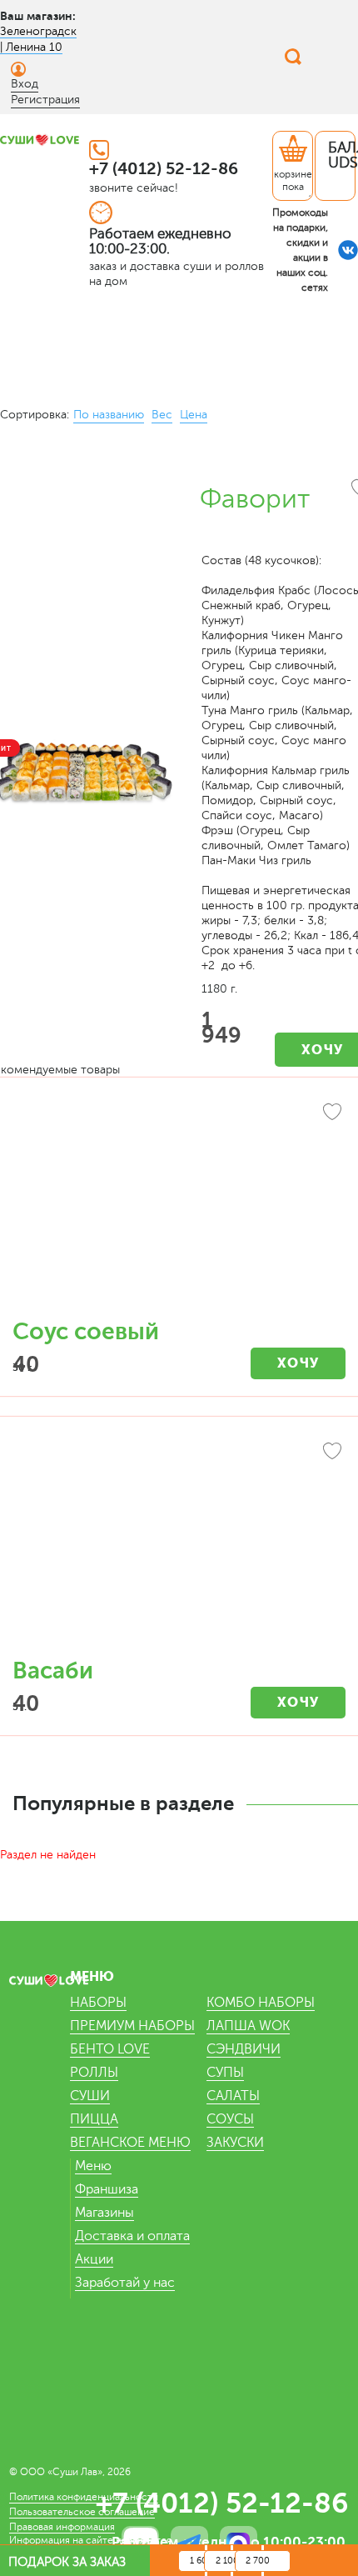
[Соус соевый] (179, 1207)
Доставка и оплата (132, 2236)
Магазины (104, 2213)
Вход (25, 84)
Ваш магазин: (38, 16)
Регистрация (45, 100)
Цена (194, 415)
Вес (162, 415)
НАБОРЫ (98, 2003)
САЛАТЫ (233, 2096)
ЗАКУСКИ (235, 2143)
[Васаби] (179, 1546)
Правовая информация (62, 2527)
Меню (93, 2166)
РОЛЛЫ (94, 2073)
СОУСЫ (230, 2119)
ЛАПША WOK (248, 2026)
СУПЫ (225, 2073)
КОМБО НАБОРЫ (261, 2003)
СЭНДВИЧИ (244, 2049)
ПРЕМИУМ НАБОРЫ (132, 2026)
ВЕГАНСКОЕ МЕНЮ (130, 2143)
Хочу (298, 1363)
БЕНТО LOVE (110, 2049)
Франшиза (107, 2189)
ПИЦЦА (94, 2119)
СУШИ (90, 2096)
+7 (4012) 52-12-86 (164, 169)
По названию (109, 415)
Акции (94, 2259)
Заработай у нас (125, 2283)
